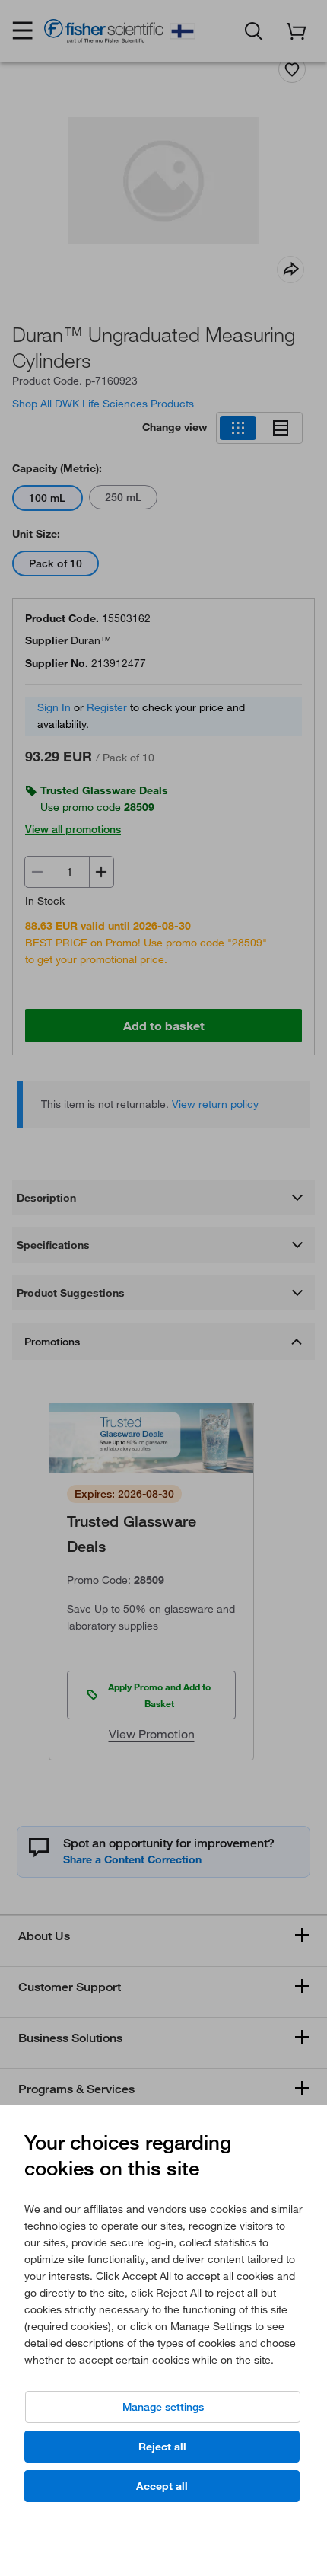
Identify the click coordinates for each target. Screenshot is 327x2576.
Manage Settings (163, 2407)
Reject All (162, 2447)
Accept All (162, 2486)
